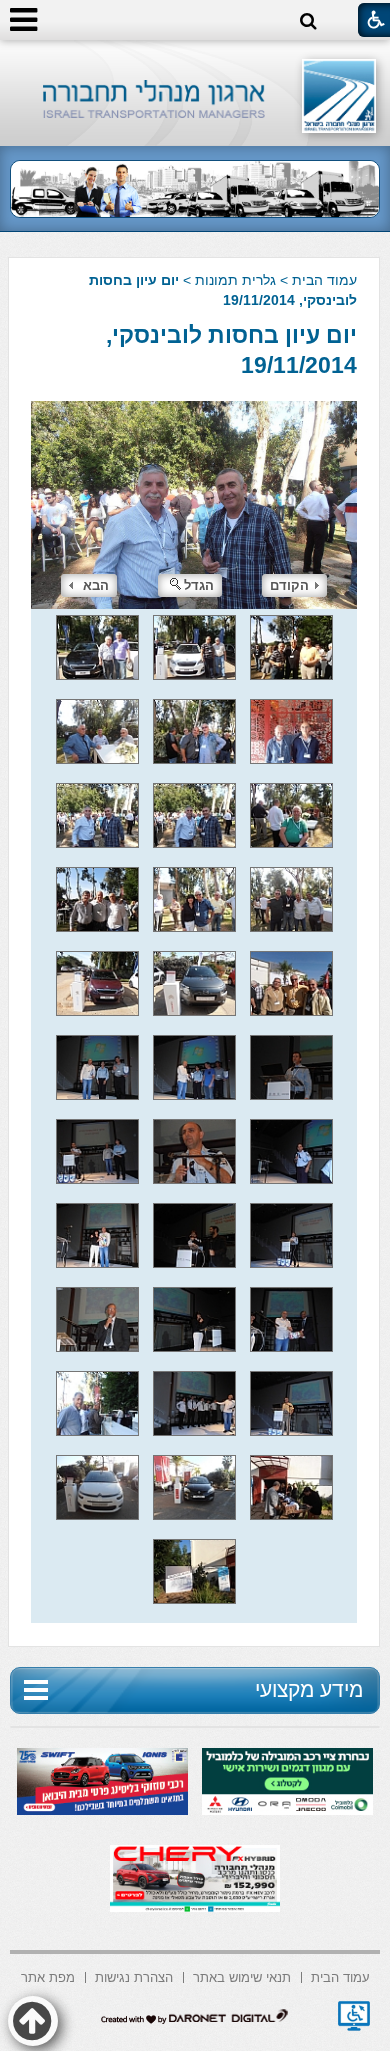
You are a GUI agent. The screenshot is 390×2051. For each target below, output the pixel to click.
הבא (96, 585)
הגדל (199, 585)
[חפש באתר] (308, 21)
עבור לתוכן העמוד (195, 59)
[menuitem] (340, 1975)
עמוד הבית (324, 280)
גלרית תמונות (235, 280)
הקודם (289, 585)
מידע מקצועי (309, 1689)
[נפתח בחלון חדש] (354, 2016)
